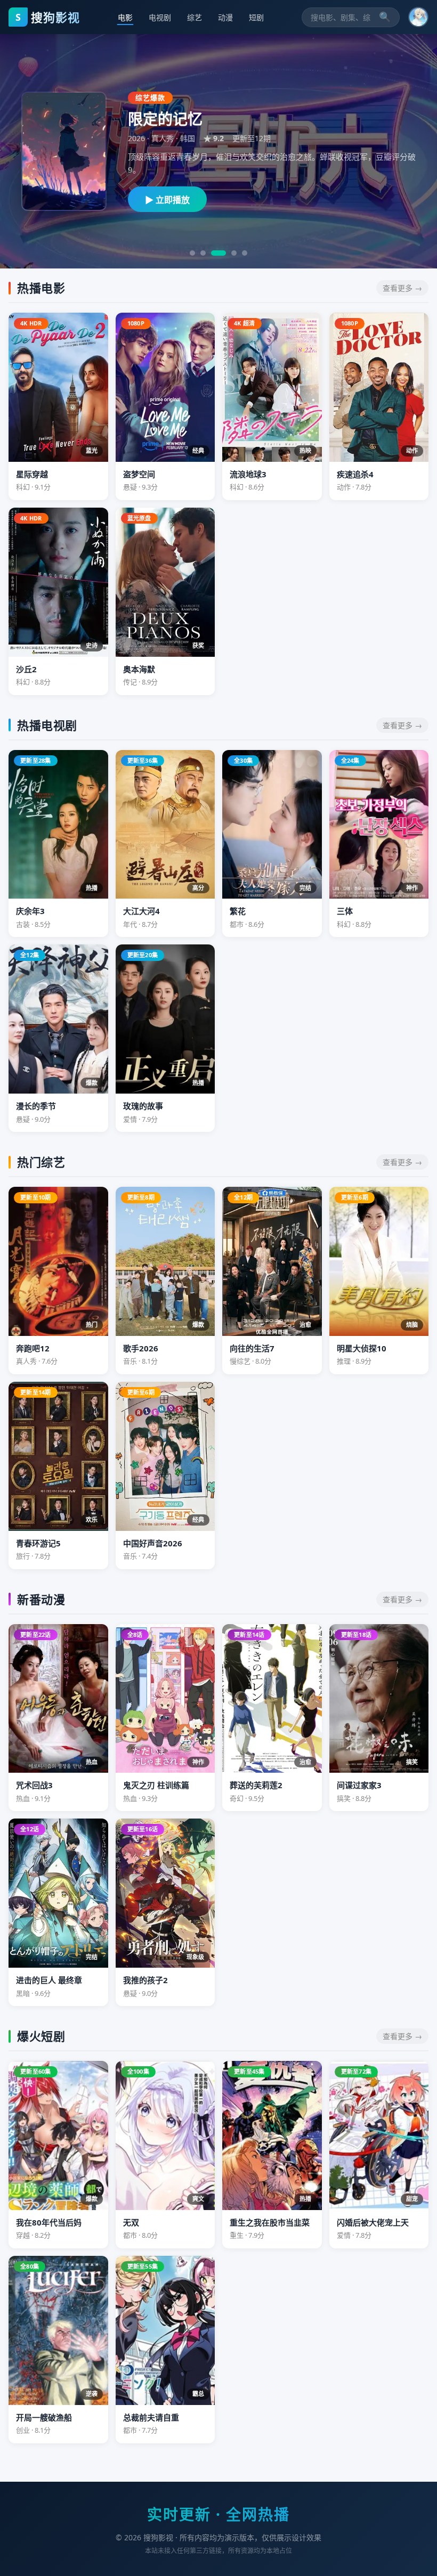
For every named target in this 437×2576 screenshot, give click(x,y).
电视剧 (160, 17)
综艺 (195, 17)
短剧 (256, 17)
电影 (125, 17)
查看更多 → (402, 288)
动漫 (225, 17)
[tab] (192, 253)
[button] (418, 17)
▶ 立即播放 (167, 200)
